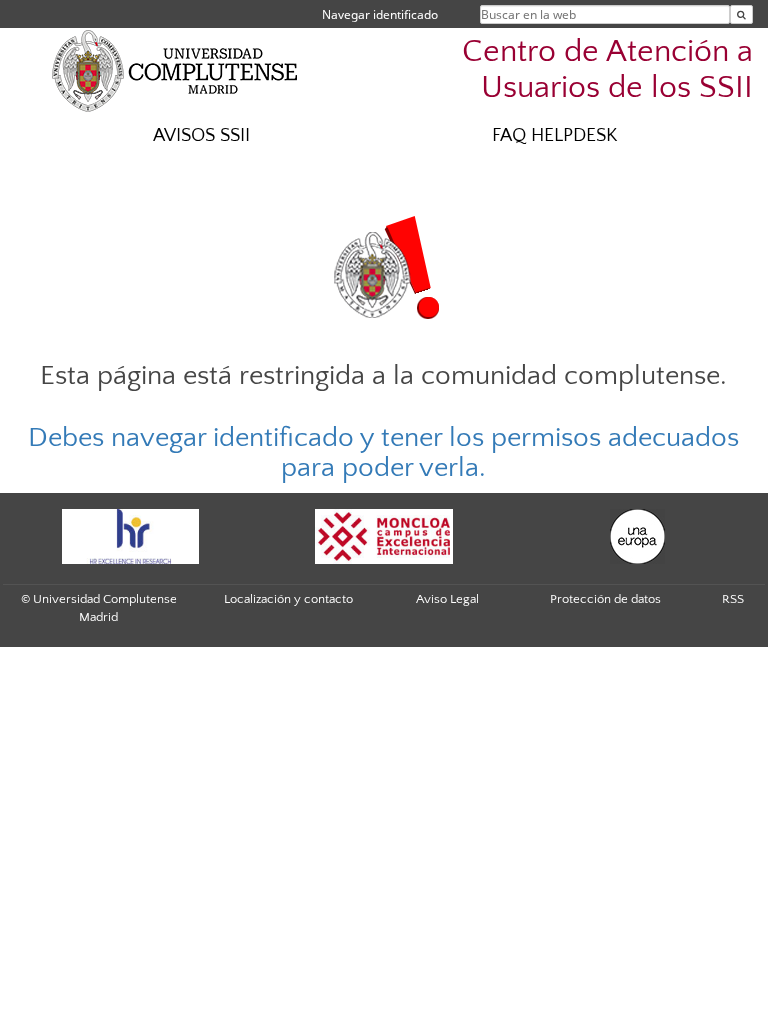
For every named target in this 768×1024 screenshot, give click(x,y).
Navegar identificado (380, 14)
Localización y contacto (288, 599)
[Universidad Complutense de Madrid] (175, 70)
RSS (733, 599)
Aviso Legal (447, 599)
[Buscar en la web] (741, 14)
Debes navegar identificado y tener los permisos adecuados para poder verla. (383, 453)
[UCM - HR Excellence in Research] (130, 536)
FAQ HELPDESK (554, 135)
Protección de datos (605, 599)
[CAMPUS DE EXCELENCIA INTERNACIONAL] (384, 536)
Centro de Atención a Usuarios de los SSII (607, 69)
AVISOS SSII (201, 135)
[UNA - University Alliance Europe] (638, 536)
